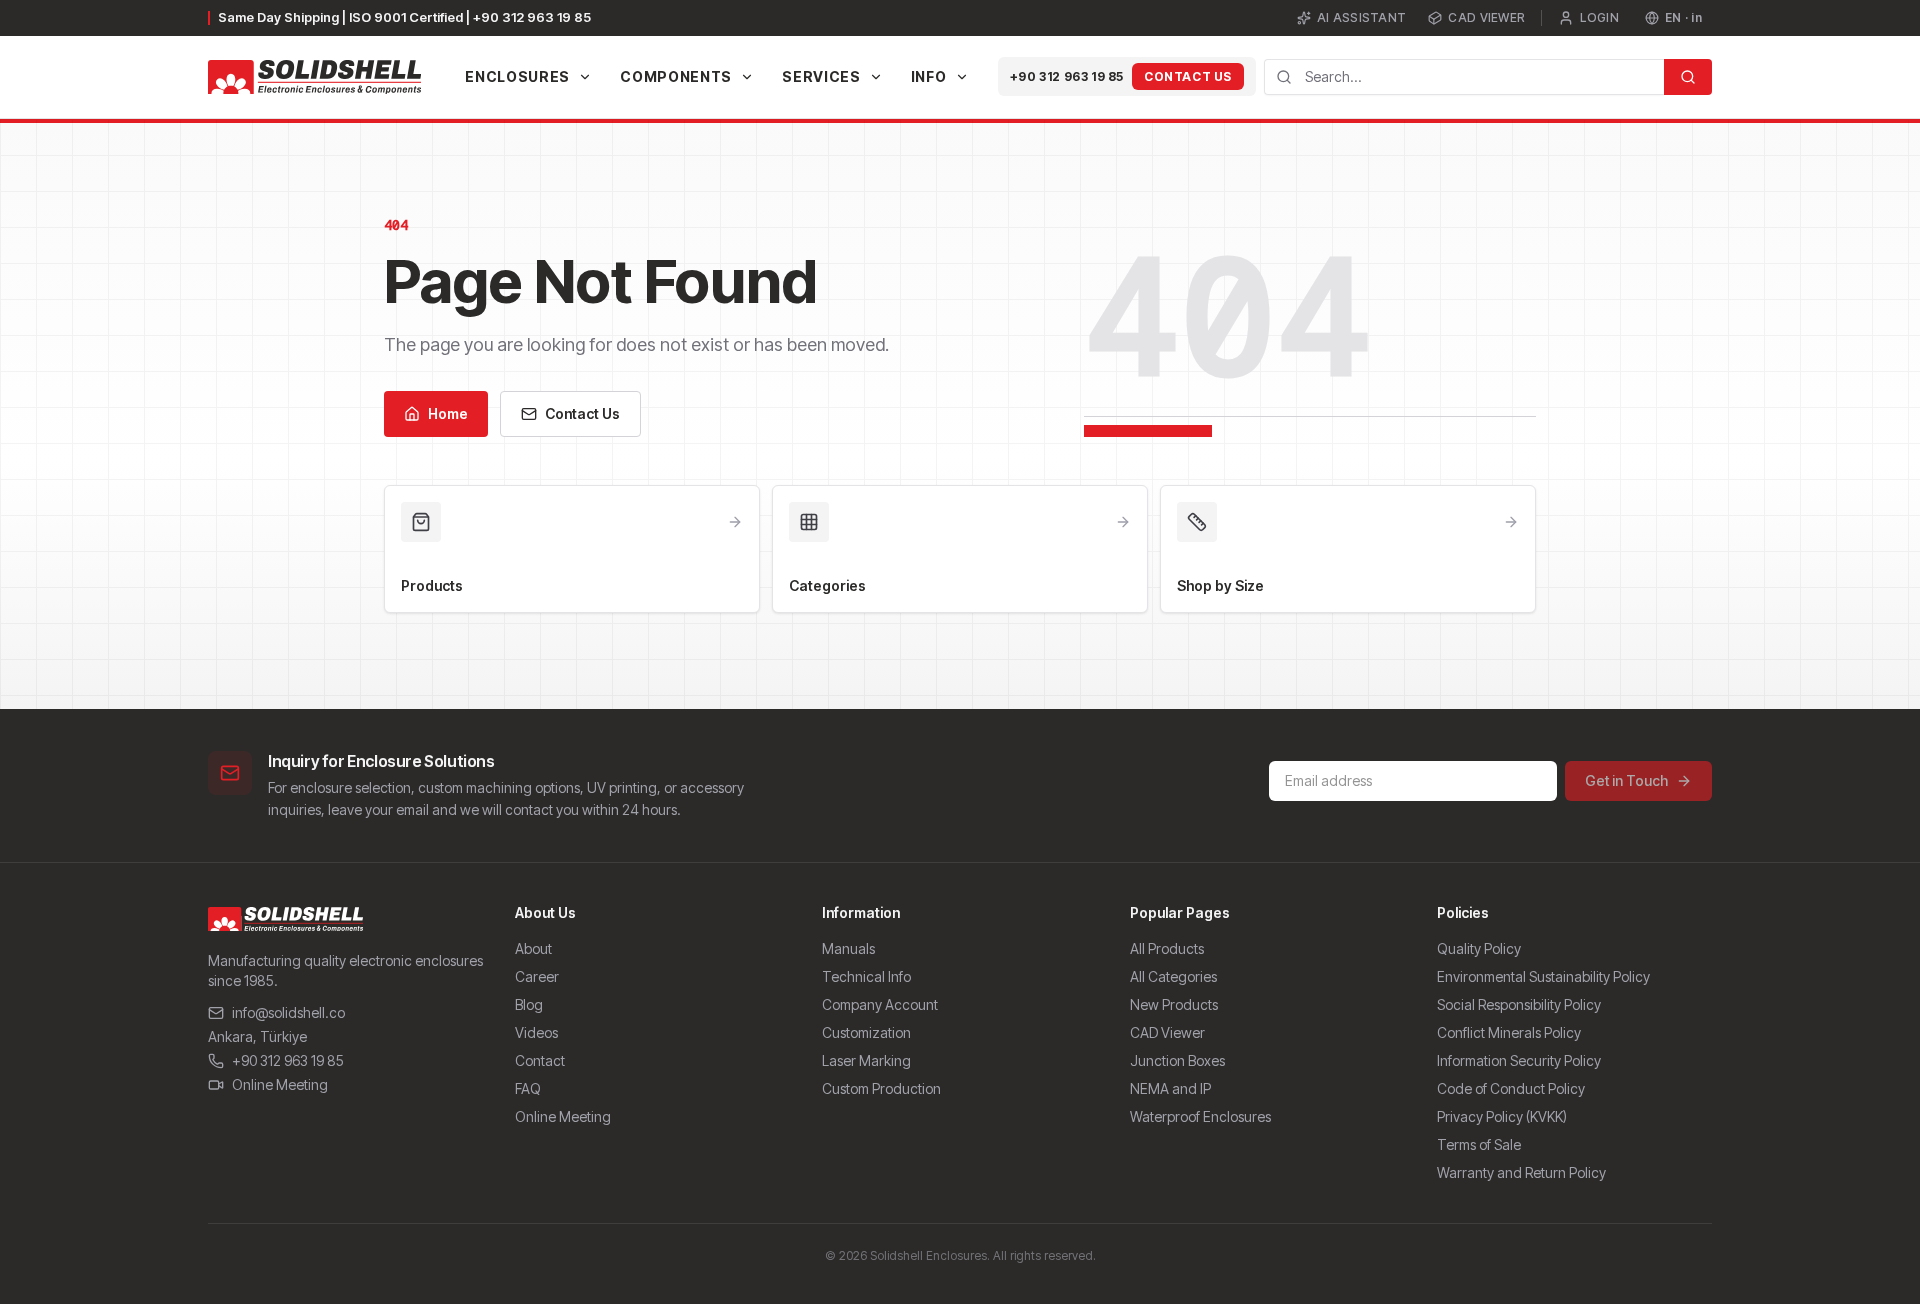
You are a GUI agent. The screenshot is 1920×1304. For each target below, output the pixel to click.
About (533, 948)
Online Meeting (280, 1084)
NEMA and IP (1170, 1088)
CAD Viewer (1486, 17)
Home (448, 413)
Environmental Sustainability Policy (1543, 976)
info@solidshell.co (288, 1012)
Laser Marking (866, 1060)
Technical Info (866, 976)
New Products (1174, 1004)
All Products (1167, 948)
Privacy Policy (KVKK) (1502, 1116)
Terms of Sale (1479, 1144)
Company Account (880, 1004)
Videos (536, 1032)
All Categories (1173, 976)
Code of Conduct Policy (1511, 1088)
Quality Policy (1479, 948)
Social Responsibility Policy (1519, 1004)
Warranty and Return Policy (1521, 1172)
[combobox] (1464, 77)
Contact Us (1188, 76)
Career (537, 976)
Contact (540, 1060)
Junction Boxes (1177, 1060)
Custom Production (881, 1088)
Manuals (848, 948)
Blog (529, 1004)
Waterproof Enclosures (1200, 1116)
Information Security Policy (1519, 1060)
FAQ (528, 1088)
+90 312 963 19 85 (1067, 76)
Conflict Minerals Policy (1509, 1032)
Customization (866, 1032)
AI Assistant (1362, 17)
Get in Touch (1626, 780)
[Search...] (1688, 77)
